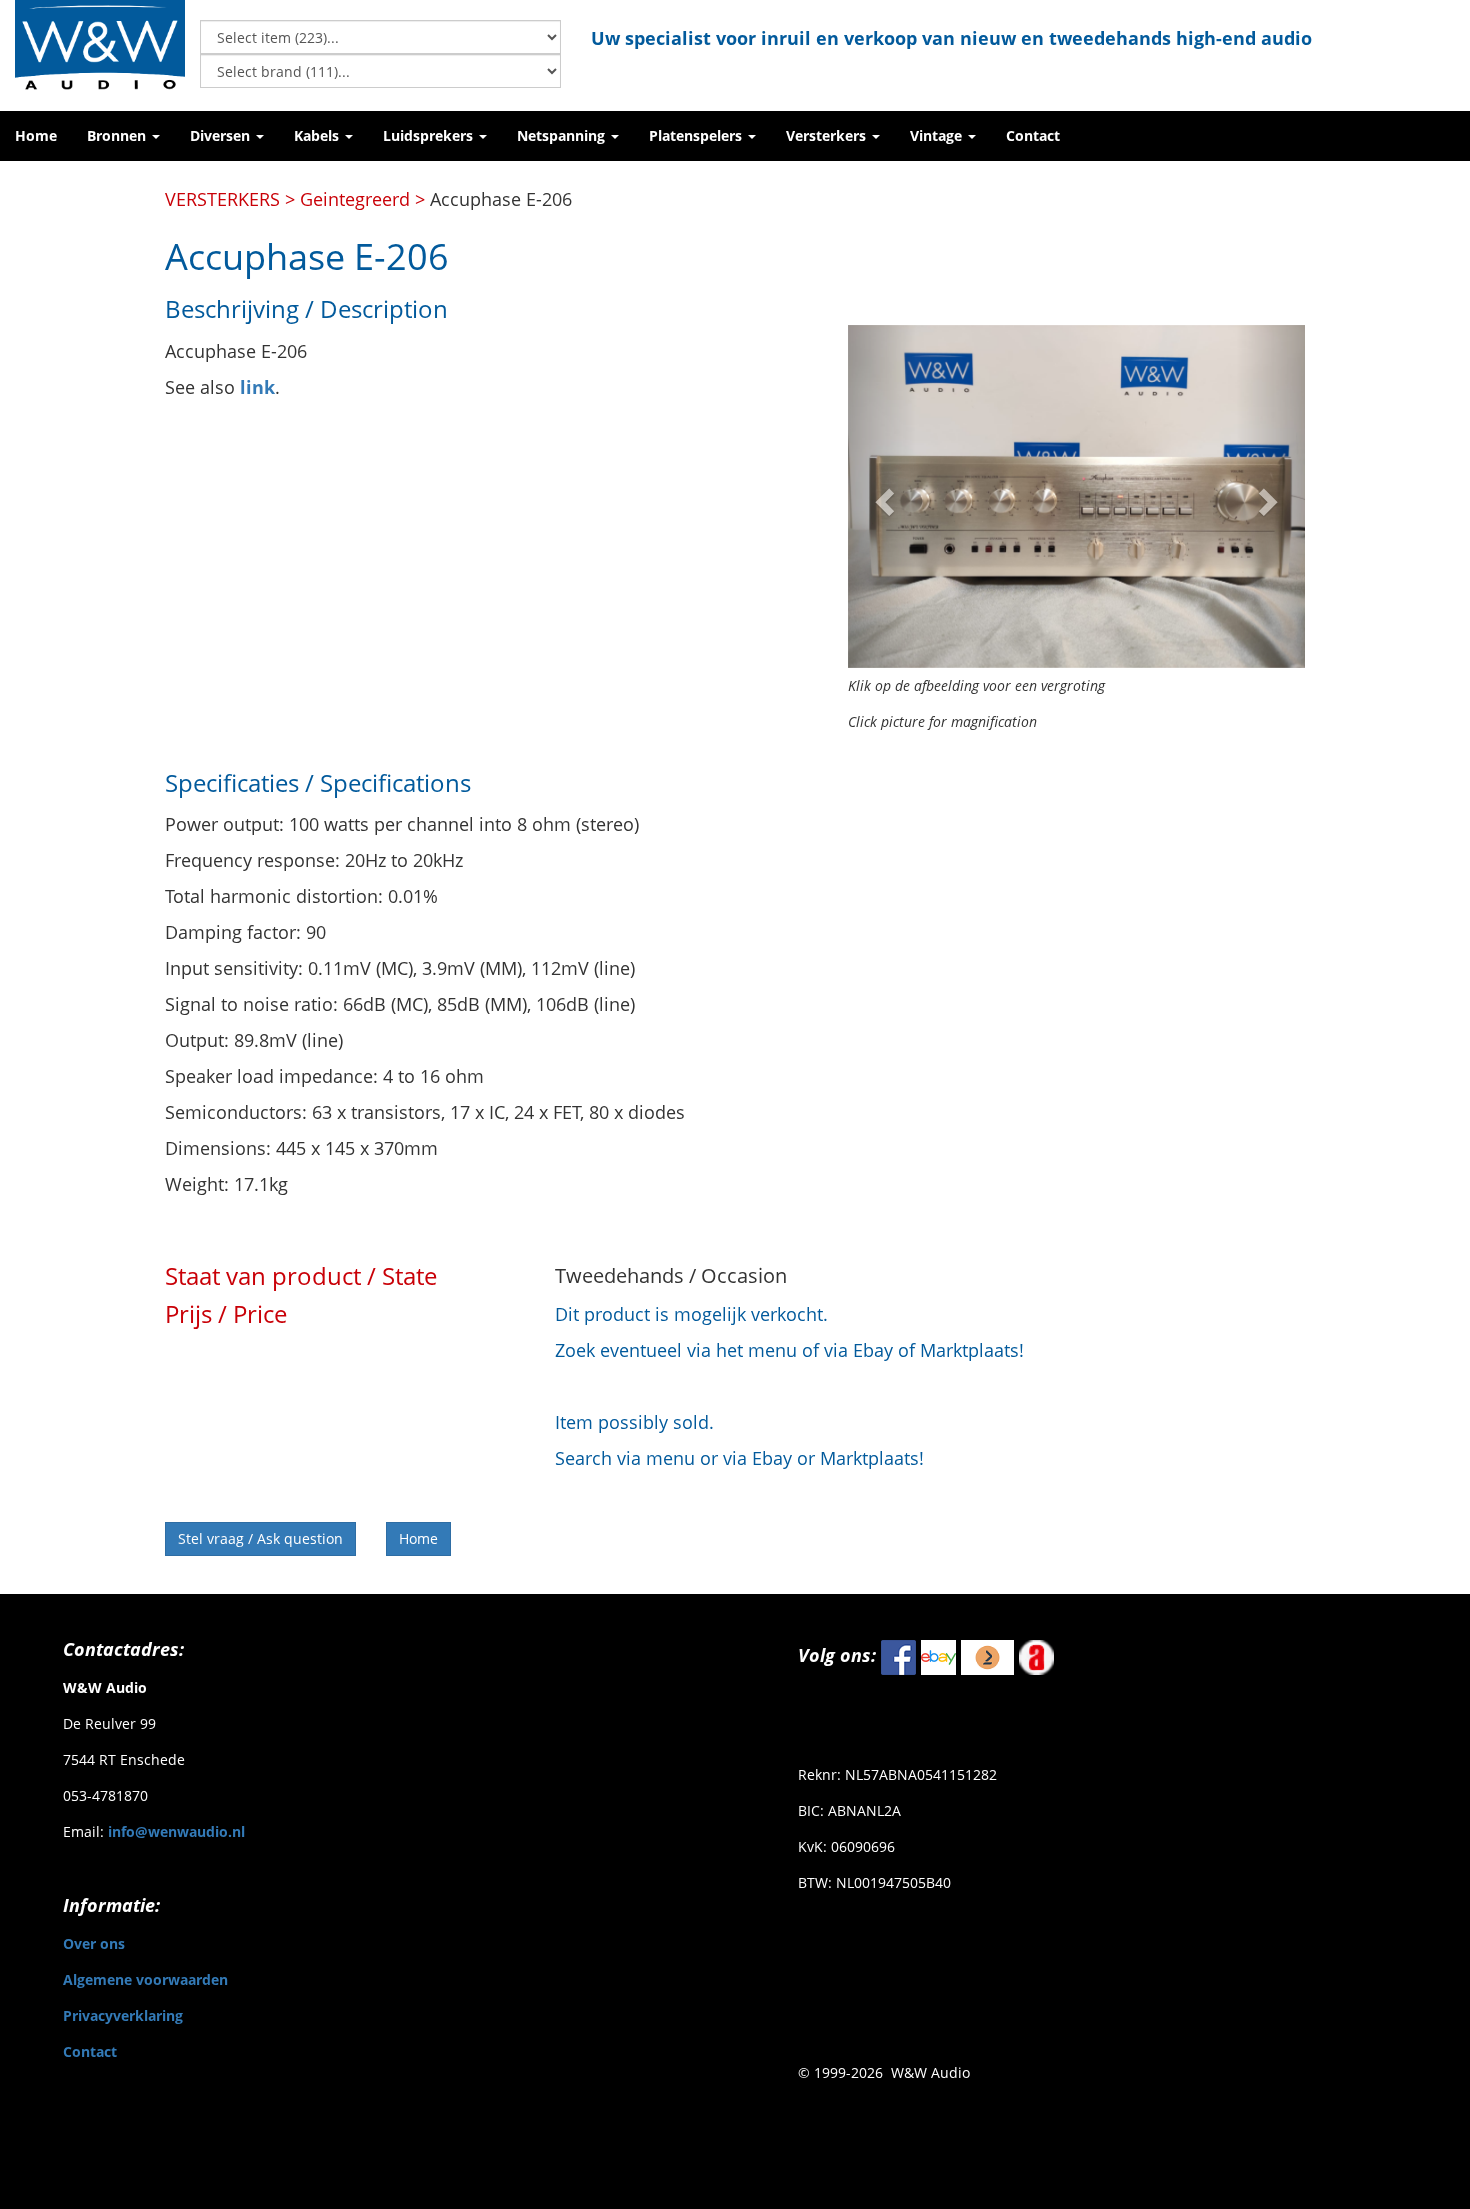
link (257, 387)
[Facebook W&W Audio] (898, 1656)
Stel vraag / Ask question (260, 1538)
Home (418, 1538)
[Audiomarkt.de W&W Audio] (1036, 1656)
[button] (123, 136)
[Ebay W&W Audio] (938, 1656)
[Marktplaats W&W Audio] (987, 1656)
